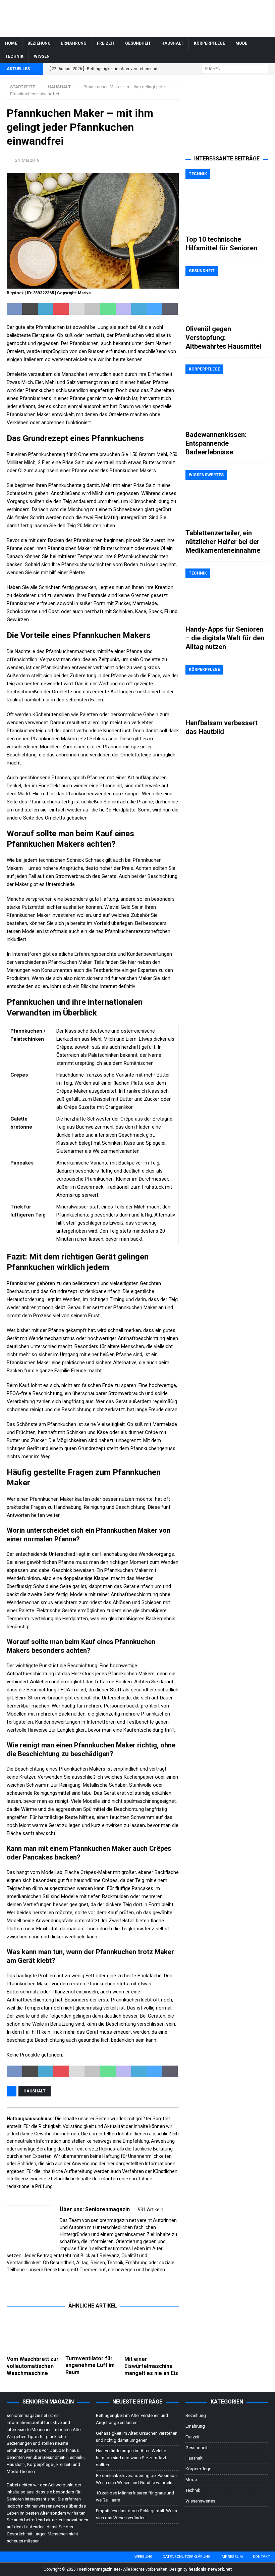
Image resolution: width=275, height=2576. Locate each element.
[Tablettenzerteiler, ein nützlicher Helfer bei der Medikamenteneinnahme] (227, 498)
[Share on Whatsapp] (108, 309)
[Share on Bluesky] (155, 309)
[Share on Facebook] (14, 309)
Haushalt (172, 43)
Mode (241, 43)
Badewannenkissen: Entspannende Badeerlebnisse (216, 443)
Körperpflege (209, 43)
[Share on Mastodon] (123, 309)
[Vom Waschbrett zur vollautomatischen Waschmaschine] (34, 2334)
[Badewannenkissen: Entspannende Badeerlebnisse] (227, 396)
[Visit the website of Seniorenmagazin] (9, 2281)
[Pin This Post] (61, 309)
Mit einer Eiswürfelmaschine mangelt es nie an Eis (151, 2366)
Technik (14, 56)
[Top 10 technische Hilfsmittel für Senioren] (227, 200)
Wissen (42, 56)
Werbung (144, 2557)
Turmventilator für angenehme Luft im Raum (90, 2365)
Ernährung (74, 43)
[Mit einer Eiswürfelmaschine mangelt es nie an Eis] (152, 2334)
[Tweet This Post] (30, 309)
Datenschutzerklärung (187, 2557)
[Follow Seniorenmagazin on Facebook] (17, 2281)
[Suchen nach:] (235, 69)
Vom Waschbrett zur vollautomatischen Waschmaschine (33, 2366)
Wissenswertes (200, 2501)
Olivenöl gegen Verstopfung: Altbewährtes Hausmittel (223, 338)
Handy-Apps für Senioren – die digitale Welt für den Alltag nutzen (225, 638)
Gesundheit (138, 43)
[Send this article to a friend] (77, 309)
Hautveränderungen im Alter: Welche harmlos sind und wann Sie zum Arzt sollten (131, 2458)
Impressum (232, 2557)
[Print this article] (92, 309)
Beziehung (39, 43)
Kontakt (261, 2557)
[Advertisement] (227, 115)
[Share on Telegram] (139, 309)
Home (11, 43)
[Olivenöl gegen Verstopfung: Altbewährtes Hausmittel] (227, 294)
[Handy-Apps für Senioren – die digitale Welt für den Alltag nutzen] (227, 595)
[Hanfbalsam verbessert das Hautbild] (227, 690)
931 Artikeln (151, 2210)
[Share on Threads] (170, 309)
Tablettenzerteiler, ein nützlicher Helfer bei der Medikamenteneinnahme (223, 542)
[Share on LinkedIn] (46, 309)
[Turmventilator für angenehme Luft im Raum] (93, 2334)
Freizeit (106, 43)
